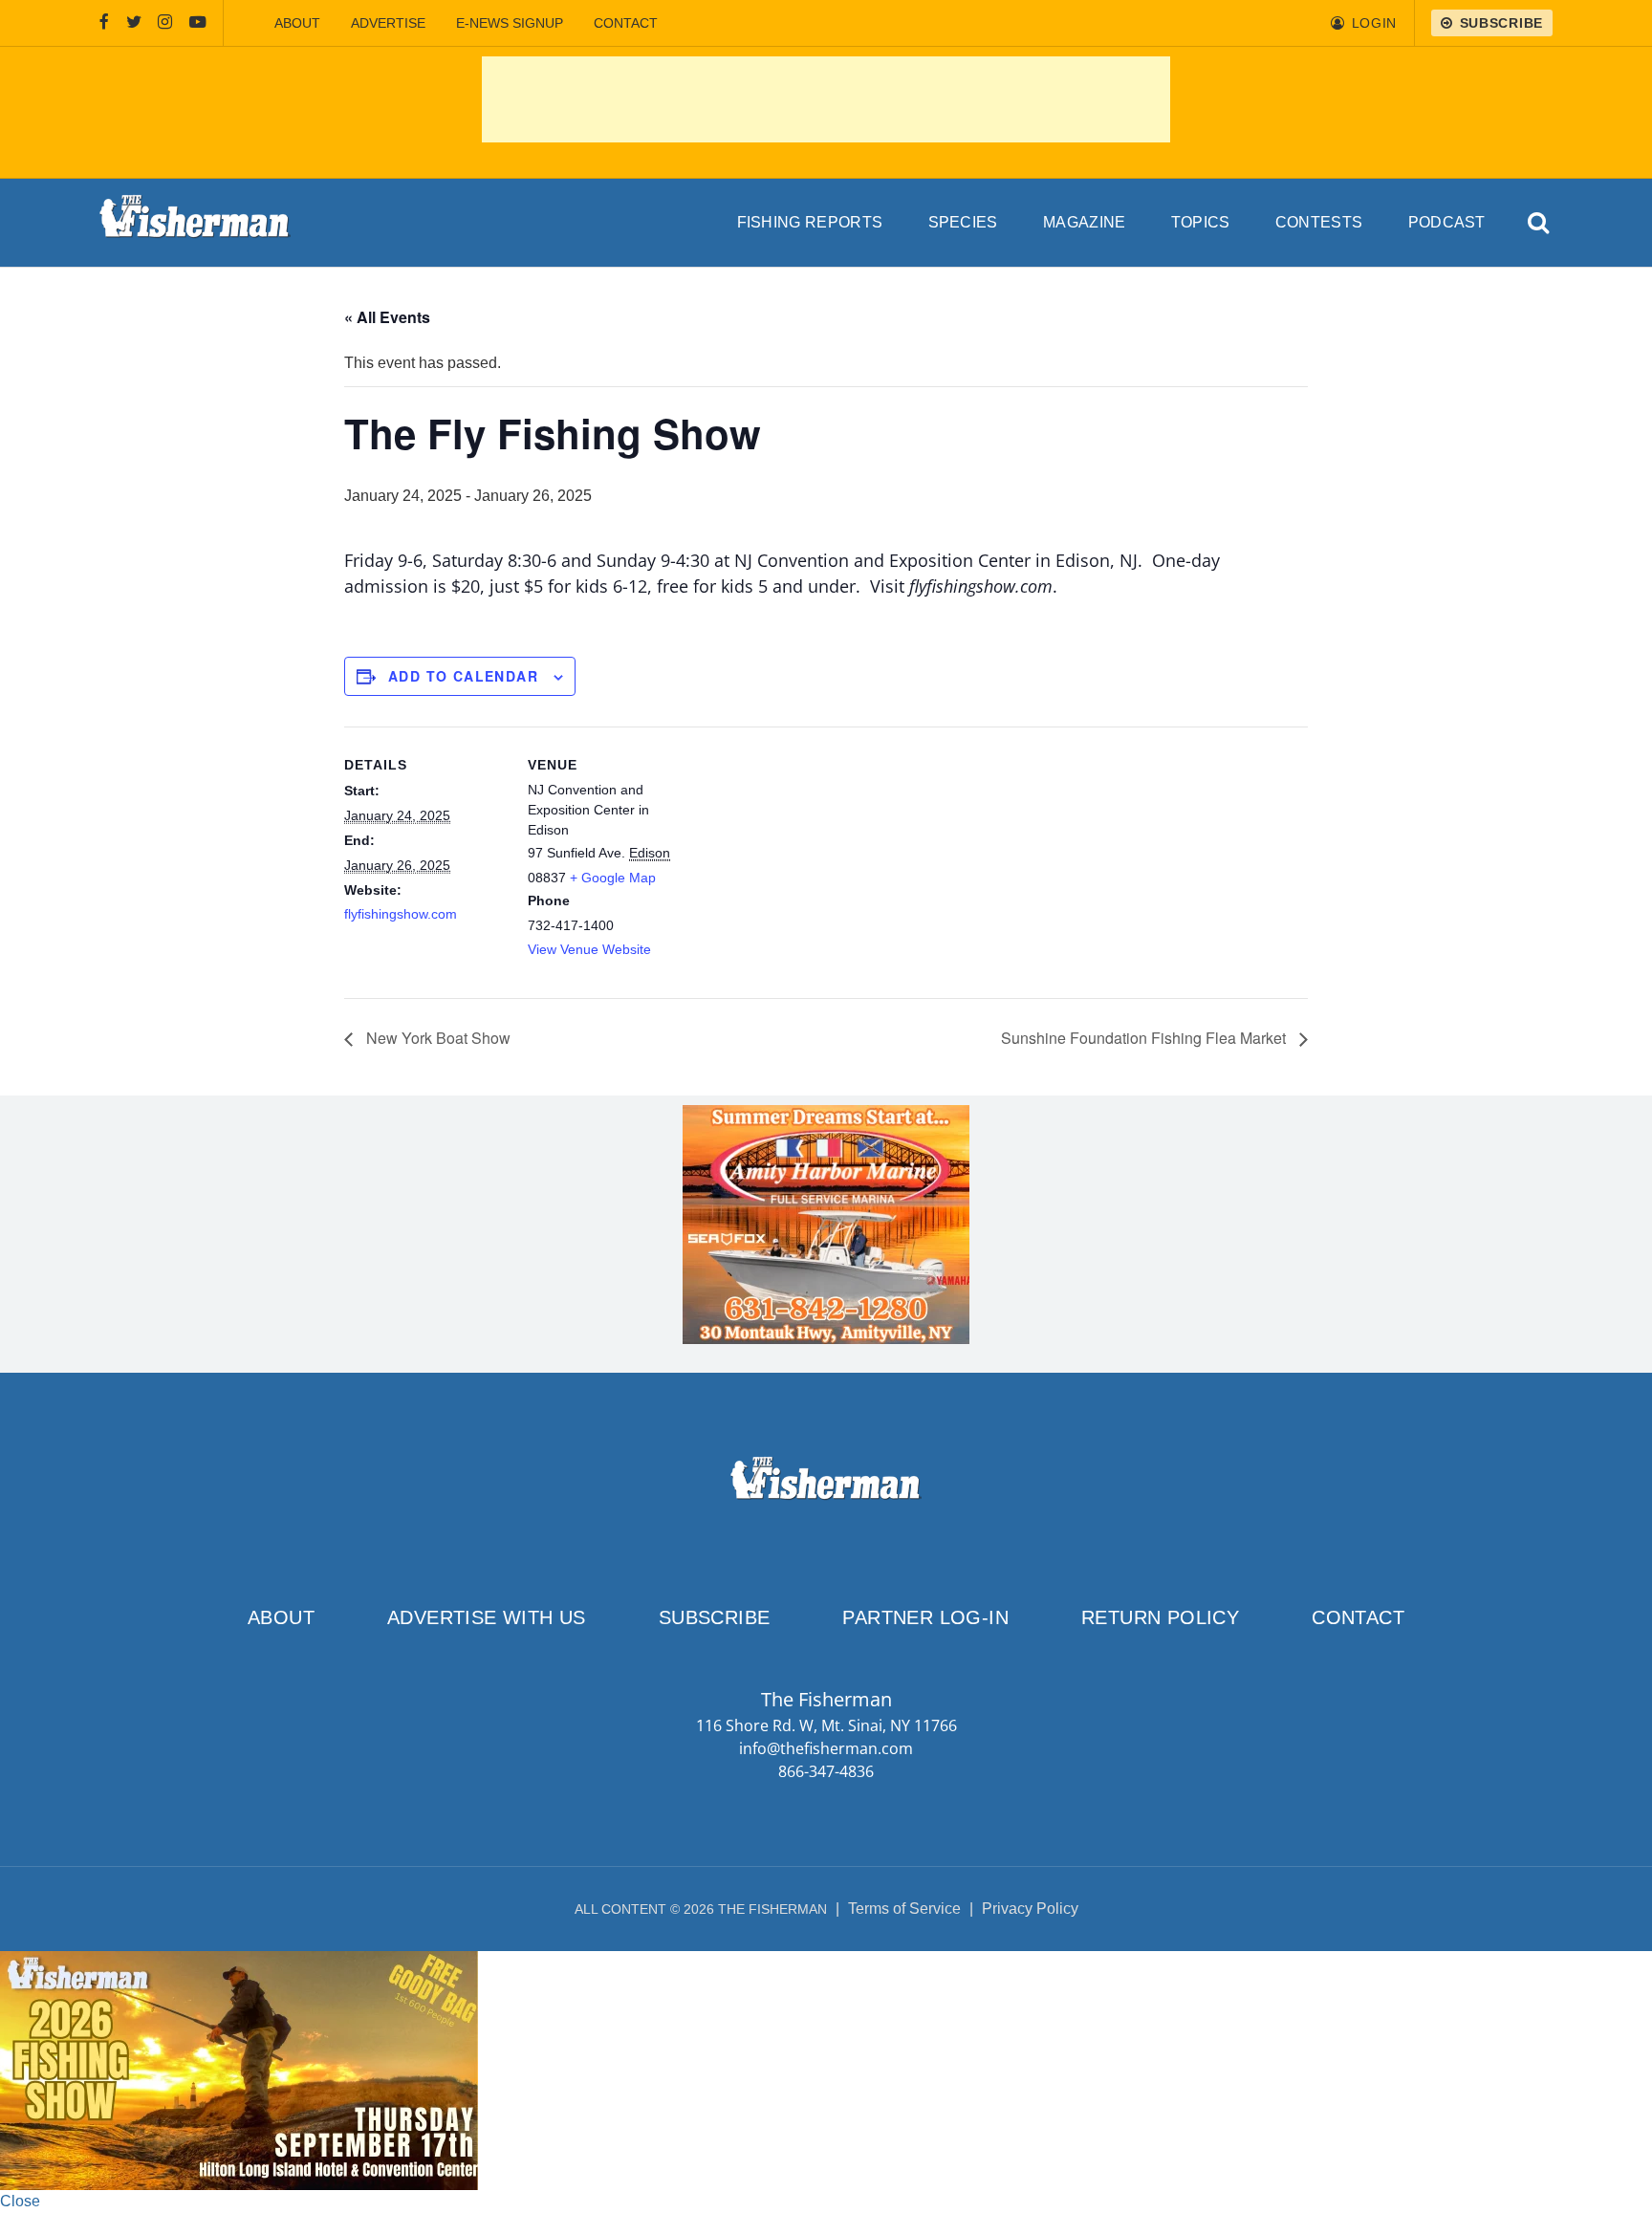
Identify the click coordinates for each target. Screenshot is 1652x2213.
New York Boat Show (436, 1038)
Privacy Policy (1030, 1909)
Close (20, 2201)
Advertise (388, 23)
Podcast (1447, 222)
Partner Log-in (925, 1617)
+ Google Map (613, 878)
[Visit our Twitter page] (134, 23)
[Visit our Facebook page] (104, 23)
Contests (1319, 222)
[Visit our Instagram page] (165, 23)
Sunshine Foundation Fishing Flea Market (1145, 1038)
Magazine (1085, 222)
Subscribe (715, 1617)
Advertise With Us (487, 1617)
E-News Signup (510, 23)
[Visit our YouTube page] (198, 23)
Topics (1201, 222)
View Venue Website (589, 949)
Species (963, 222)
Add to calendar (463, 676)
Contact (626, 23)
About (297, 23)
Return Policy (1160, 1617)
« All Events (387, 317)
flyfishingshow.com (401, 914)
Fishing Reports (810, 222)
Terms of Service (904, 1909)
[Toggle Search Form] (1540, 223)
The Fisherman (195, 223)
